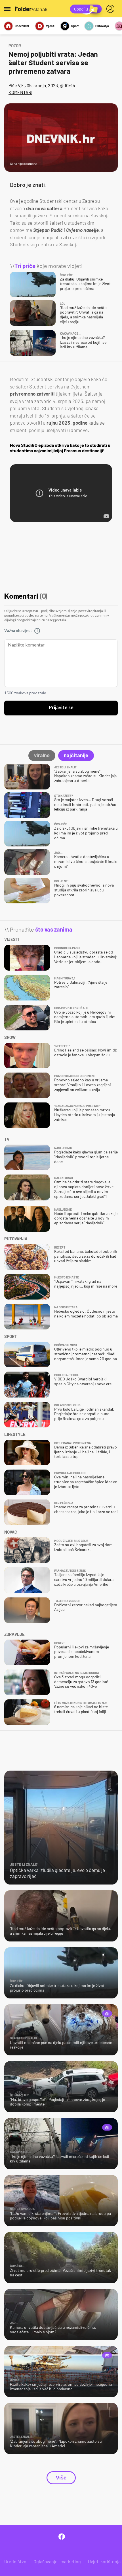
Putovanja (102, 26)
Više (61, 2478)
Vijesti (50, 26)
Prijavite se (61, 708)
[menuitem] (112, 9)
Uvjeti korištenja (104, 2561)
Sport (75, 26)
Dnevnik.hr (22, 26)
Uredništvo (15, 2561)
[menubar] (112, 9)
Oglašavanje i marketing (57, 2561)
